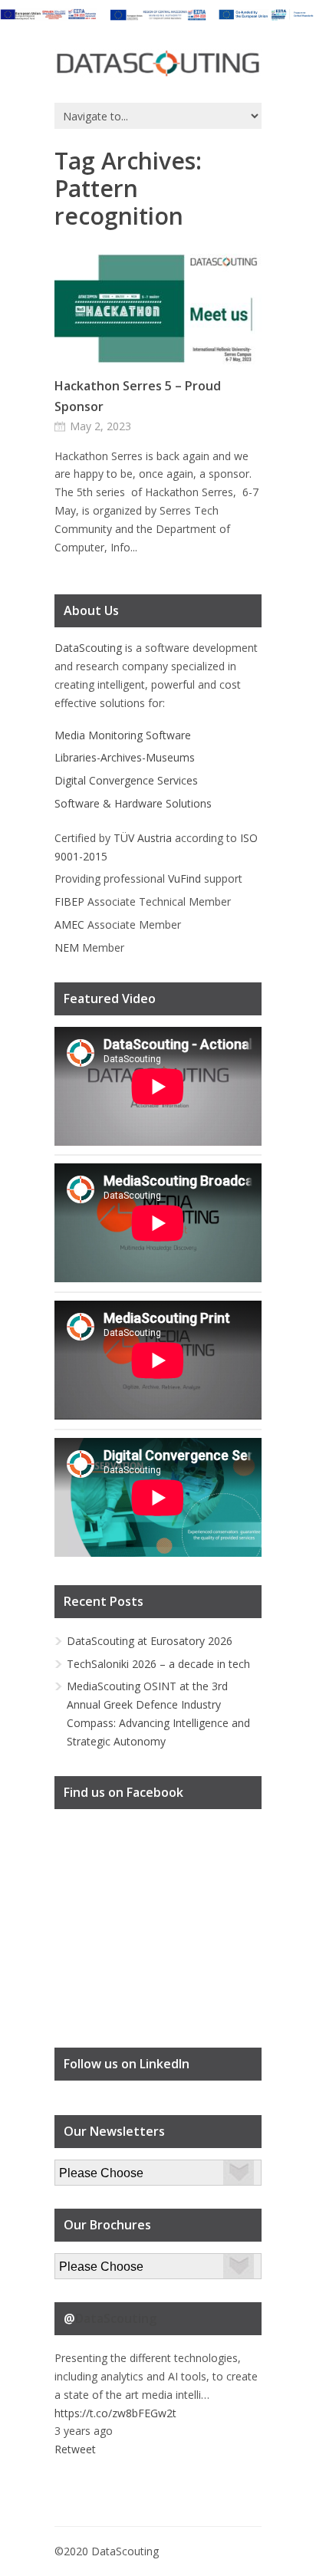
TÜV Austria (143, 838)
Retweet (75, 2449)
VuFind (184, 878)
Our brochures (90, 2262)
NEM (67, 947)
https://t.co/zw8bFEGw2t (115, 2413)
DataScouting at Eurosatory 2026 (150, 1641)
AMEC (69, 924)
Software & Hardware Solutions (133, 803)
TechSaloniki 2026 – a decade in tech (158, 1664)
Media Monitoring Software (123, 735)
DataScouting (88, 648)
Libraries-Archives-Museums (125, 757)
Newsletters (84, 2168)
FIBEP (69, 901)
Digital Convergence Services (126, 780)
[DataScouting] (158, 64)
